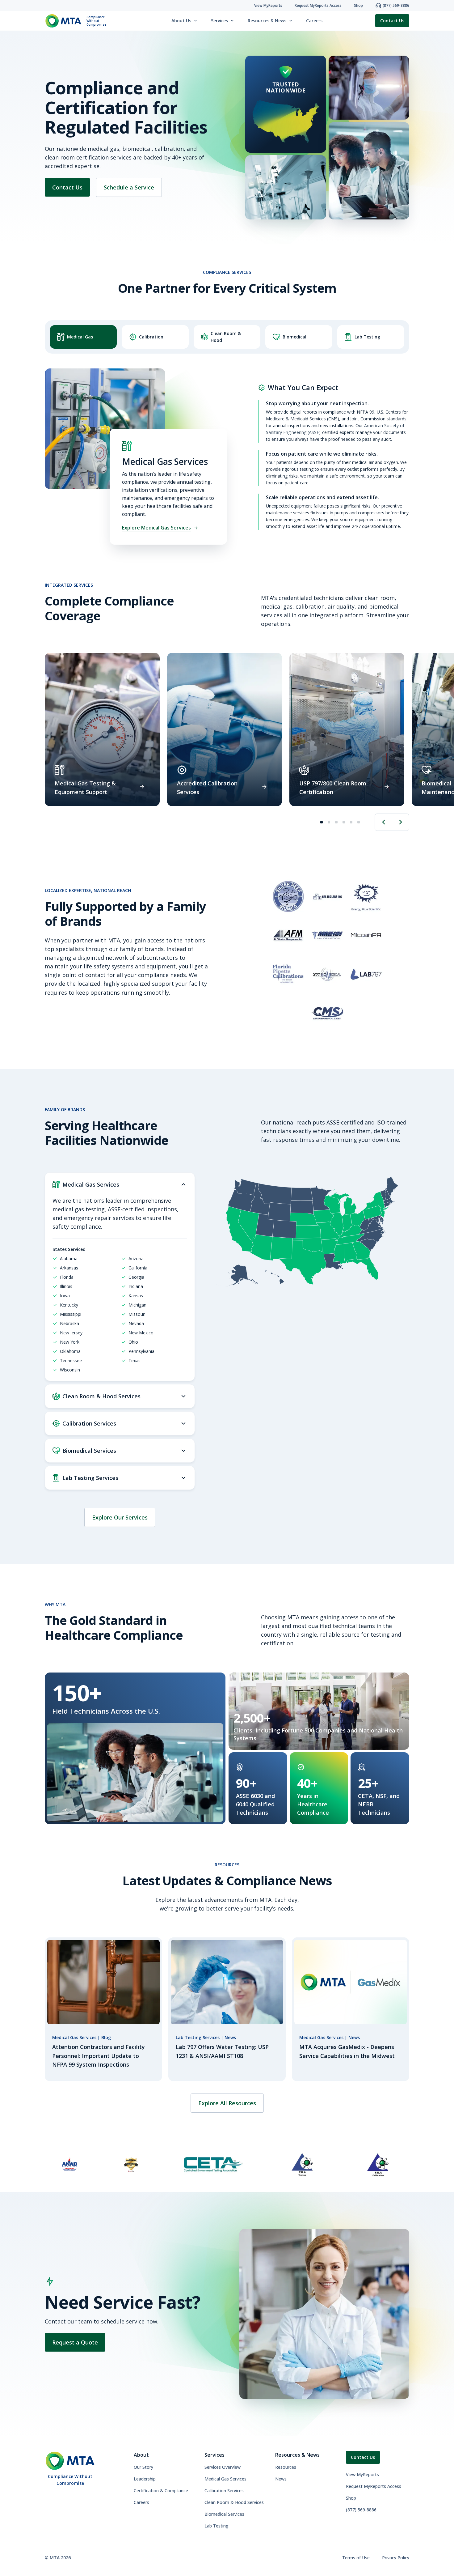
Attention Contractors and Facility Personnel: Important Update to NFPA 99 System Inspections (99, 2056)
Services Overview (223, 2467)
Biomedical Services (224, 2514)
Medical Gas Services (225, 2479)
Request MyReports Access (374, 2486)
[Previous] (383, 822)
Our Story (143, 2467)
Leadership (145, 2479)
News (281, 2479)
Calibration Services (224, 2491)
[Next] (401, 822)
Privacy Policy (396, 2558)
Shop (351, 2498)
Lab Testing (216, 2526)
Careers (314, 21)
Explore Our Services (120, 1517)
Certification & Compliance (161, 2491)
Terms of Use (356, 2558)
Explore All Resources (227, 2103)
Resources (286, 2467)
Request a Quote (75, 2342)
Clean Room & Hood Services (234, 2502)
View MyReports (362, 2474)
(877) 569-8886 (361, 2510)
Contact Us (392, 21)
